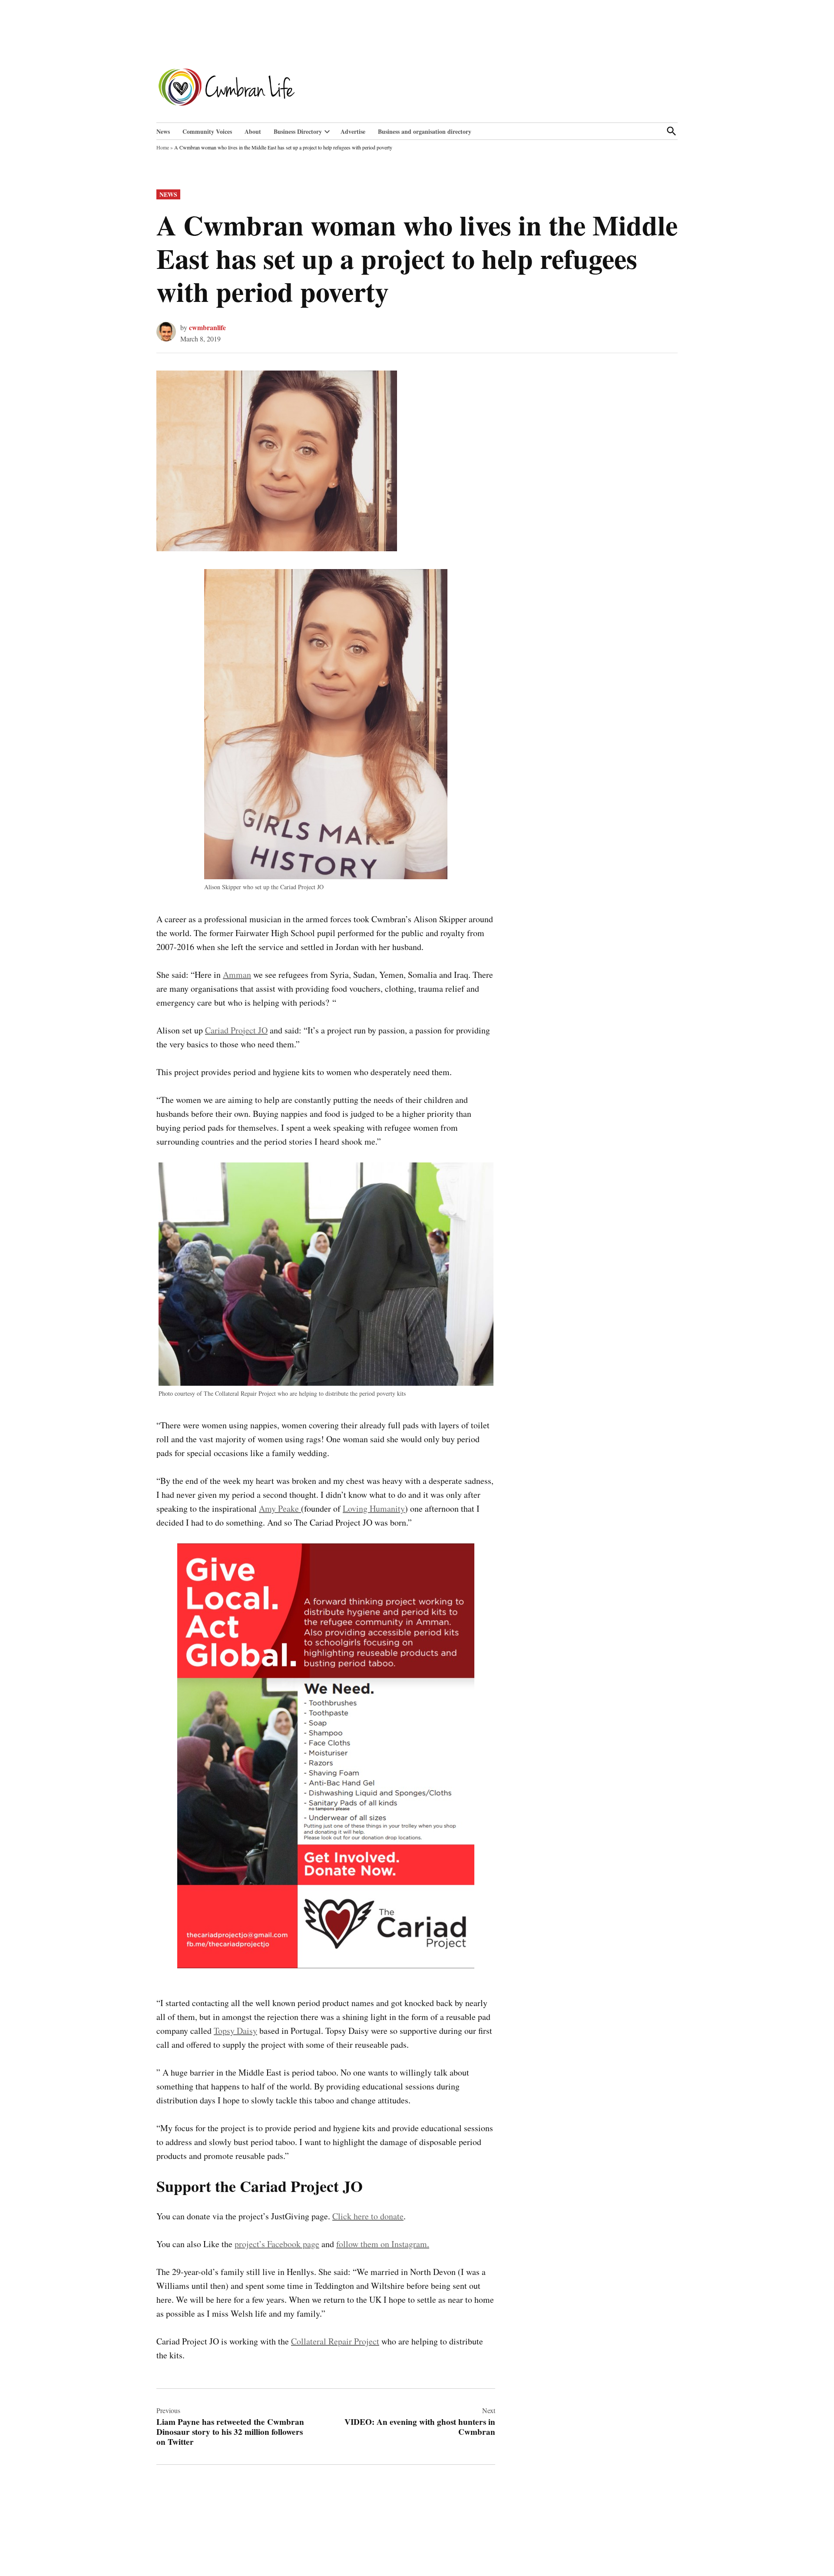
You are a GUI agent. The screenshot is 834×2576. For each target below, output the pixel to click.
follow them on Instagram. (383, 2244)
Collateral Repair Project (335, 2341)
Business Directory (298, 131)
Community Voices (207, 131)
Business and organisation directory (425, 131)
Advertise (353, 131)
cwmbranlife (207, 327)
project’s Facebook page (277, 2244)
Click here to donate (368, 2216)
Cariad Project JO (236, 1030)
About (253, 131)
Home (163, 147)
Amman (237, 975)
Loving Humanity (374, 1508)
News (163, 131)
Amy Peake (280, 1508)
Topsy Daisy (235, 2031)
